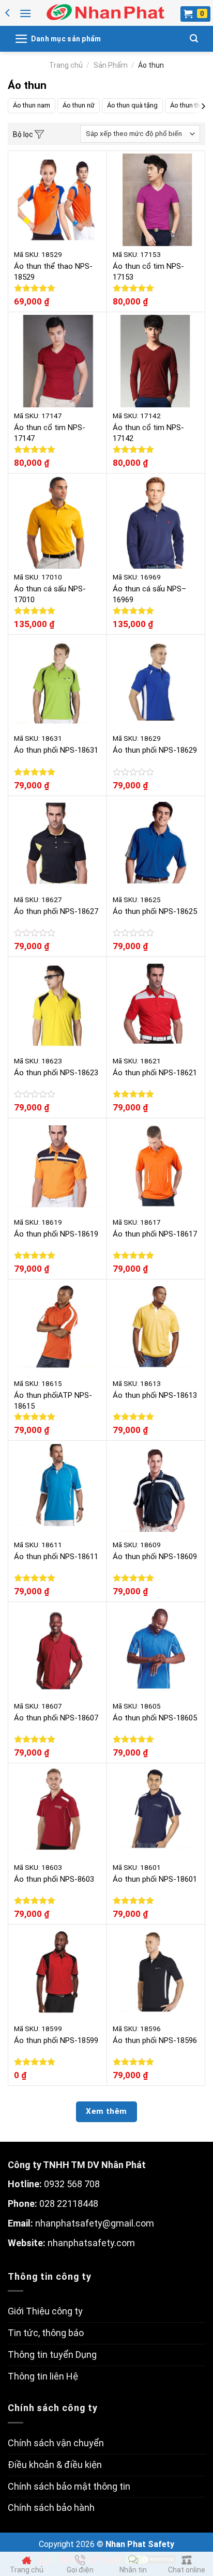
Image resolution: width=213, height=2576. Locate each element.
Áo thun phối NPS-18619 (56, 1234)
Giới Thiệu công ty (45, 2311)
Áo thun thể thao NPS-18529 (53, 272)
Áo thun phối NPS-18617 (155, 1234)
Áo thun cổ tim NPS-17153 (148, 272)
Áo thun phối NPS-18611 (56, 1557)
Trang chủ (66, 65)
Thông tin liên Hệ (43, 2376)
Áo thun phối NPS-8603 (54, 1879)
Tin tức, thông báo (46, 2333)
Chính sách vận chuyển (56, 2443)
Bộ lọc (24, 134)
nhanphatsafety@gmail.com (95, 2223)
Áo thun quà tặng (132, 105)
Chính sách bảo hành (51, 2508)
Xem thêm (106, 2111)
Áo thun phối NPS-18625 (155, 911)
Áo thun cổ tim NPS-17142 (148, 433)
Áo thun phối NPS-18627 (56, 911)
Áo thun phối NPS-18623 (56, 1073)
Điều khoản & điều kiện (55, 2465)
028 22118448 (69, 2204)
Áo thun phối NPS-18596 (155, 2040)
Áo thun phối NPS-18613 (155, 1395)
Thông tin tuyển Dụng (52, 2354)
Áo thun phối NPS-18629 (155, 750)
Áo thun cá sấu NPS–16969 (149, 594)
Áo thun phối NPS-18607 (56, 1718)
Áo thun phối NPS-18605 (155, 1718)
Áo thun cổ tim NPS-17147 (50, 433)
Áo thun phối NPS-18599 (56, 2040)
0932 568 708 (72, 2184)
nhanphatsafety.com (91, 2243)
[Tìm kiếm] (194, 39)
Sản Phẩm (111, 65)
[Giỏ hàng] (195, 14)
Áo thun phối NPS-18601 (155, 1879)
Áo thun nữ (79, 105)
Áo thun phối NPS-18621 (155, 1073)
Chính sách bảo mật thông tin (69, 2486)
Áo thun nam (32, 105)
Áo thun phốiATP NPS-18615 (53, 1401)
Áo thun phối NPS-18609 (155, 1557)
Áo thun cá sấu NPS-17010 (50, 594)
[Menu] (25, 13)
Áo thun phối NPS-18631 (56, 750)
